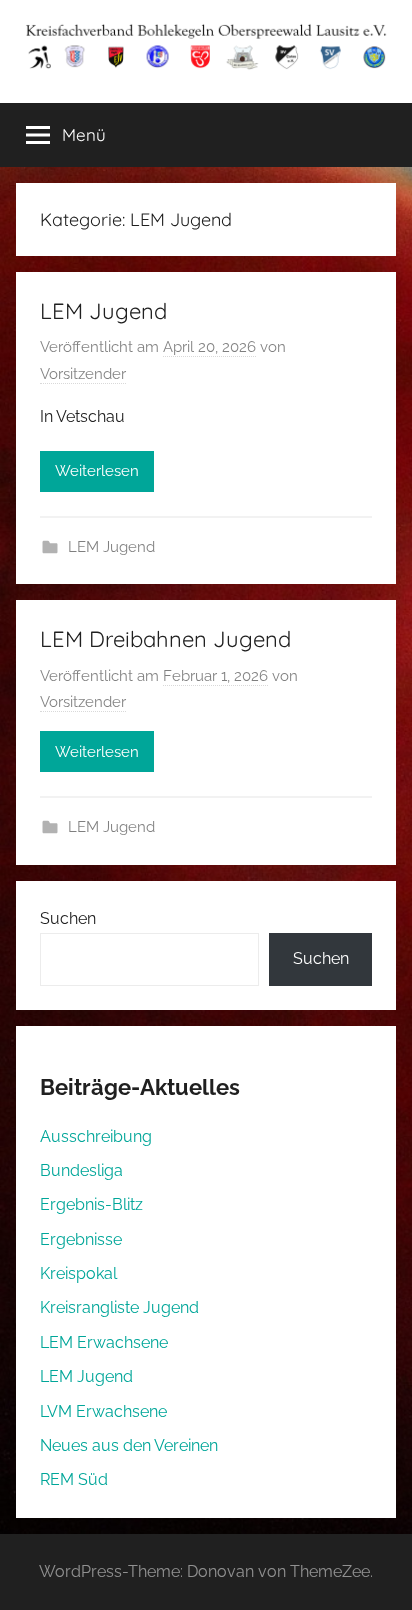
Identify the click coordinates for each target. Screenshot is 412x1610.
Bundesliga (81, 1170)
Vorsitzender (83, 374)
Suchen (68, 918)
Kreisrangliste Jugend (119, 1307)
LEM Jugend (103, 311)
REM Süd (74, 1479)
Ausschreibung (96, 1136)
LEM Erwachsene (104, 1342)
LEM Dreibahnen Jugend (165, 639)
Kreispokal (78, 1273)
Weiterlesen (97, 471)
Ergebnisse (81, 1239)
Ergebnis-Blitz (91, 1204)
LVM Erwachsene (103, 1411)
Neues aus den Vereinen (129, 1445)
